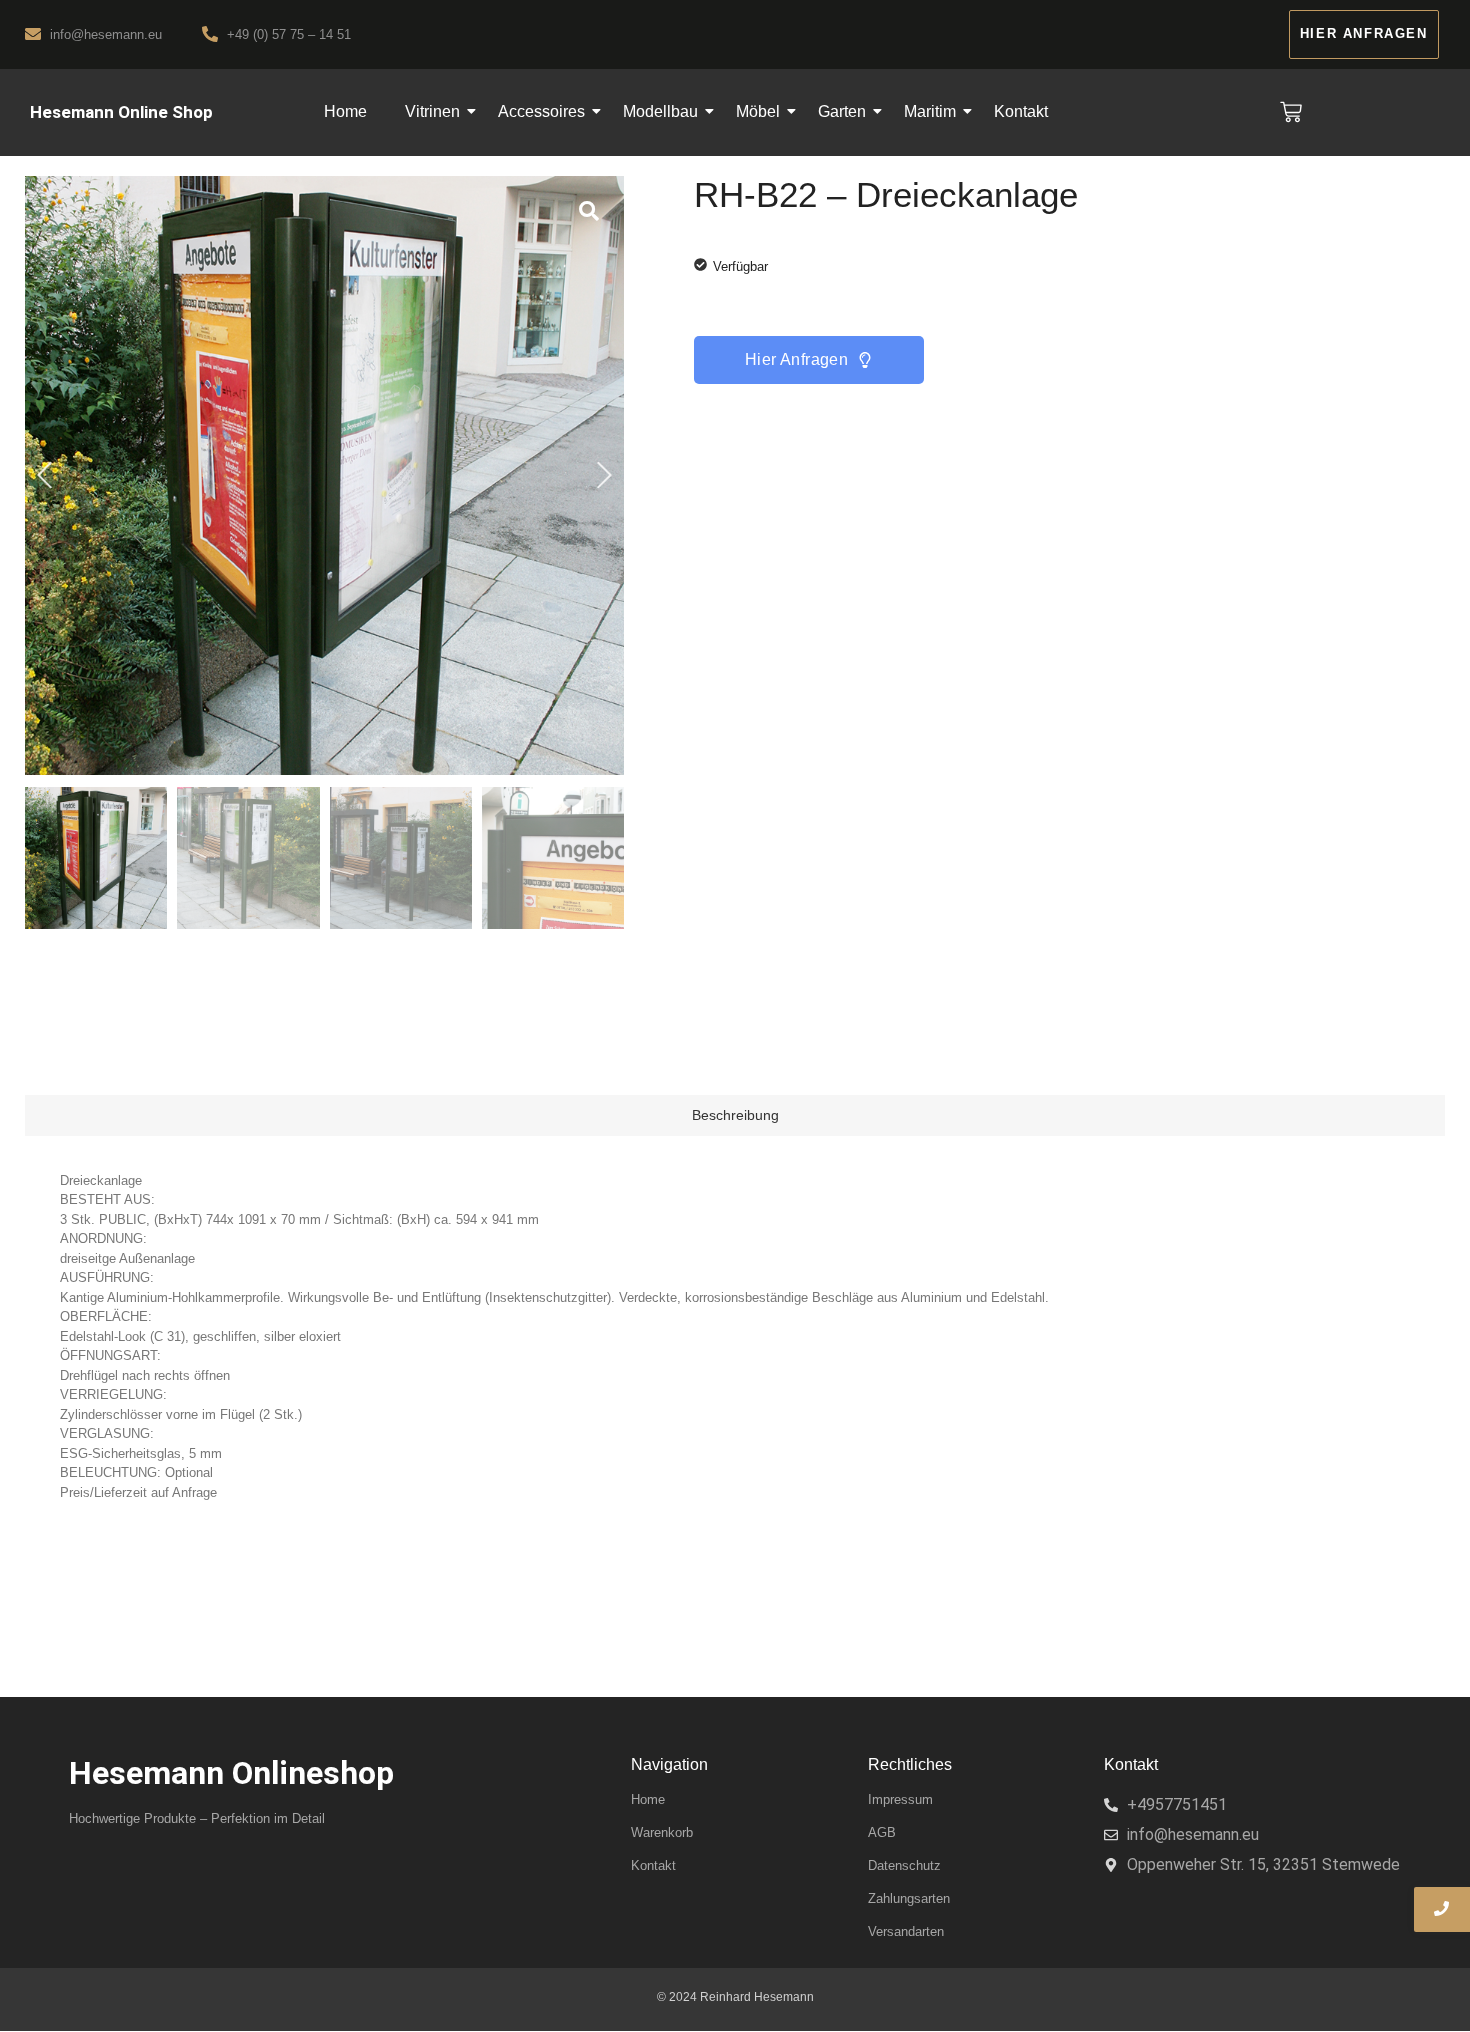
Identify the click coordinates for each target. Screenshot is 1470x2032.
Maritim (930, 111)
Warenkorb (662, 1832)
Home (345, 111)
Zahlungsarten (909, 1898)
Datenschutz (904, 1865)
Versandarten (906, 1931)
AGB (882, 1832)
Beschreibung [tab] (735, 1115)
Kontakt (1021, 111)
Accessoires (541, 111)
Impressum (900, 1799)
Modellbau (660, 111)
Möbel (758, 111)
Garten (842, 111)
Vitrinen (432, 111)
